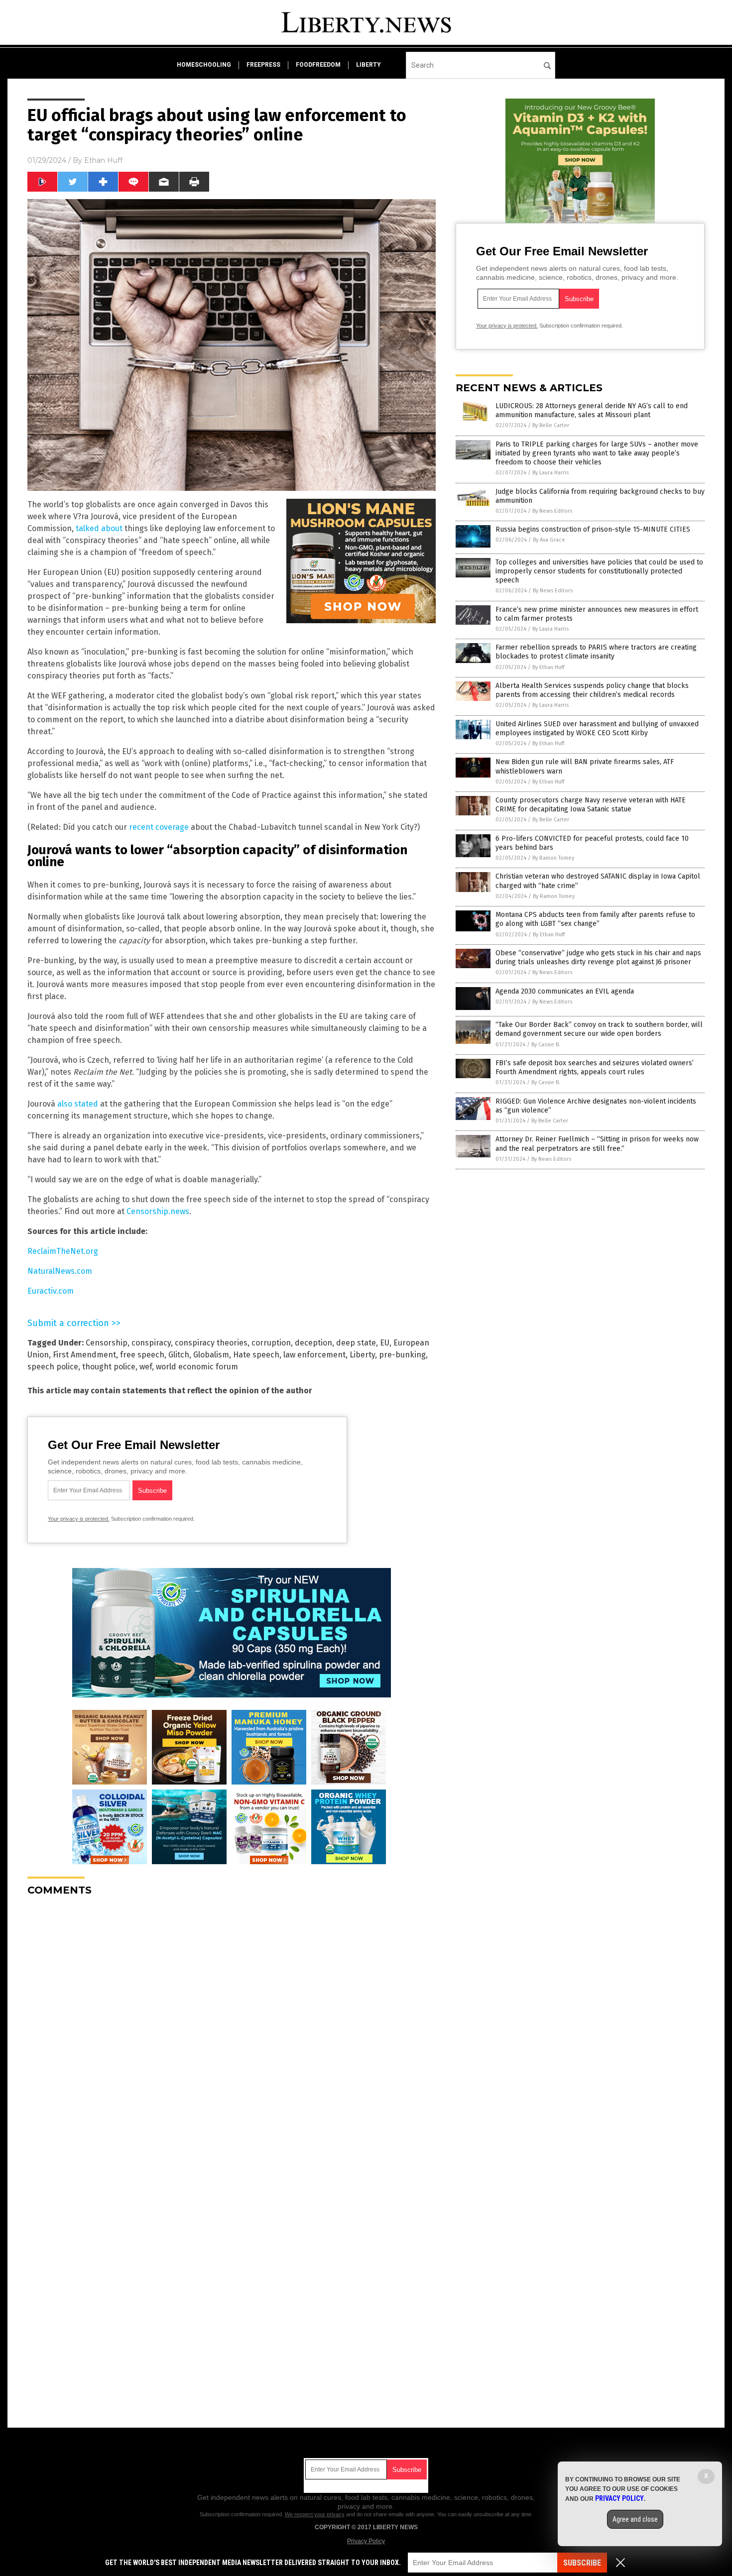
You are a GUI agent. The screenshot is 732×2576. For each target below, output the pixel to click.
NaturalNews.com (60, 1271)
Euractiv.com (51, 1291)
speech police (53, 1367)
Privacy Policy (366, 2541)
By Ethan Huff (548, 667)
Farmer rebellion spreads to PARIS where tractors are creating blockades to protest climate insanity (596, 652)
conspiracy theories (211, 1343)
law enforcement (314, 1355)
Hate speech (256, 1355)
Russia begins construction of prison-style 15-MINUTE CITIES (593, 529)
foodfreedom (318, 65)
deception (313, 1343)
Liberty (362, 1355)
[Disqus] (232, 2028)
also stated (78, 1104)
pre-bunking (402, 1355)
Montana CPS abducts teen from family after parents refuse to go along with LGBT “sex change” (595, 919)
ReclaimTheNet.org (63, 1251)
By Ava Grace (549, 540)
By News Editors (552, 511)
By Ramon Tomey (553, 858)
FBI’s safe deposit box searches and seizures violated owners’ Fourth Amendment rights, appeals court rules (595, 1067)
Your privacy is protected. (79, 1519)
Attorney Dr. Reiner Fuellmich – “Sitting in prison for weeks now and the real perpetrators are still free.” (597, 1144)
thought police (109, 1367)
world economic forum (197, 1367)
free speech (142, 1355)
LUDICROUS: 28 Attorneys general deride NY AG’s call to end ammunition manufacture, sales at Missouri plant (592, 410)
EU (385, 1343)
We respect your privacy (315, 2514)
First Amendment (84, 1355)
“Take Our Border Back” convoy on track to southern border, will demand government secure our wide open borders (599, 1029)
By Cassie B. (546, 1045)
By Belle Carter (551, 425)
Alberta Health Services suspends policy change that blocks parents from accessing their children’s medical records (592, 690)
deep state (356, 1343)
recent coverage (159, 827)
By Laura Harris (550, 473)
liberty (368, 65)
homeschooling (204, 65)
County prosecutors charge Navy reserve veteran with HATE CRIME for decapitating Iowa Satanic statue (591, 805)
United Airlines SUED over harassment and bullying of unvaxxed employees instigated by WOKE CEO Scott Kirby (597, 728)
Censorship (107, 1343)
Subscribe (582, 2563)
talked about (99, 528)
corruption (271, 1343)
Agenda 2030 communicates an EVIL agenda (565, 991)
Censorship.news (158, 1211)
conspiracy (151, 1343)
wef (146, 1367)
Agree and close (635, 2519)
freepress (263, 65)
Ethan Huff (103, 160)
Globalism (211, 1355)
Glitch (179, 1355)
